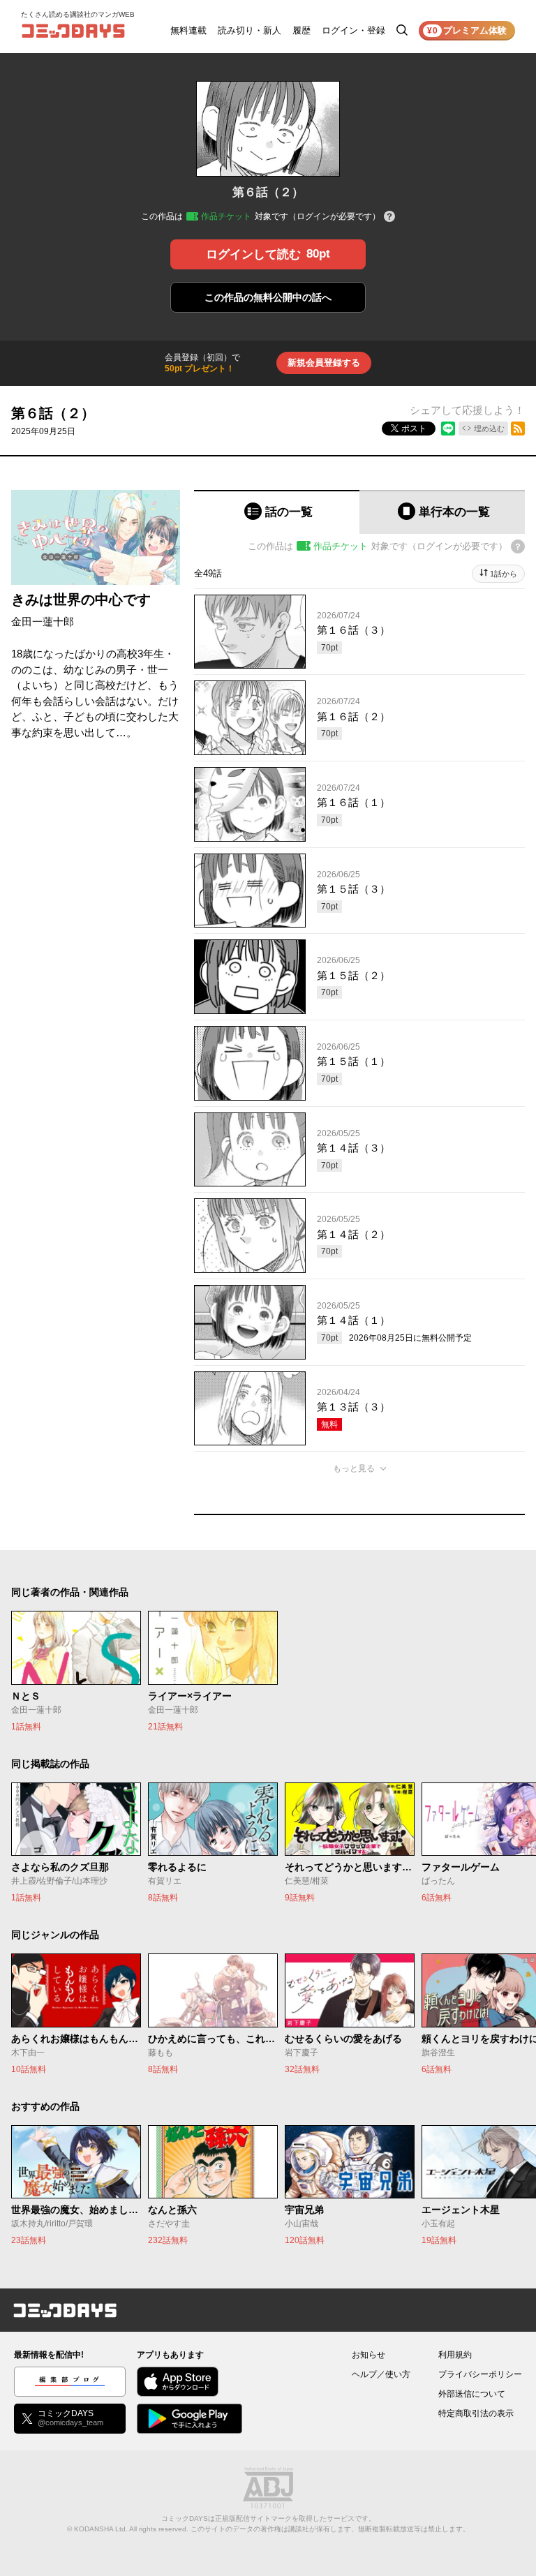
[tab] (277, 512)
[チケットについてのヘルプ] (389, 217)
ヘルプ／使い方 (381, 2374)
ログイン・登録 (353, 30)
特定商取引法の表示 (476, 2413)
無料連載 (188, 30)
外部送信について (472, 2394)
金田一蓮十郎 (43, 621)
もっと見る (354, 1468)
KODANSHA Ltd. (101, 2529)
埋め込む (489, 429)
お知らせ (368, 2355)
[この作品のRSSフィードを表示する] (518, 429)
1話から (504, 574)
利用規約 (455, 2355)
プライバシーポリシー (480, 2374)
